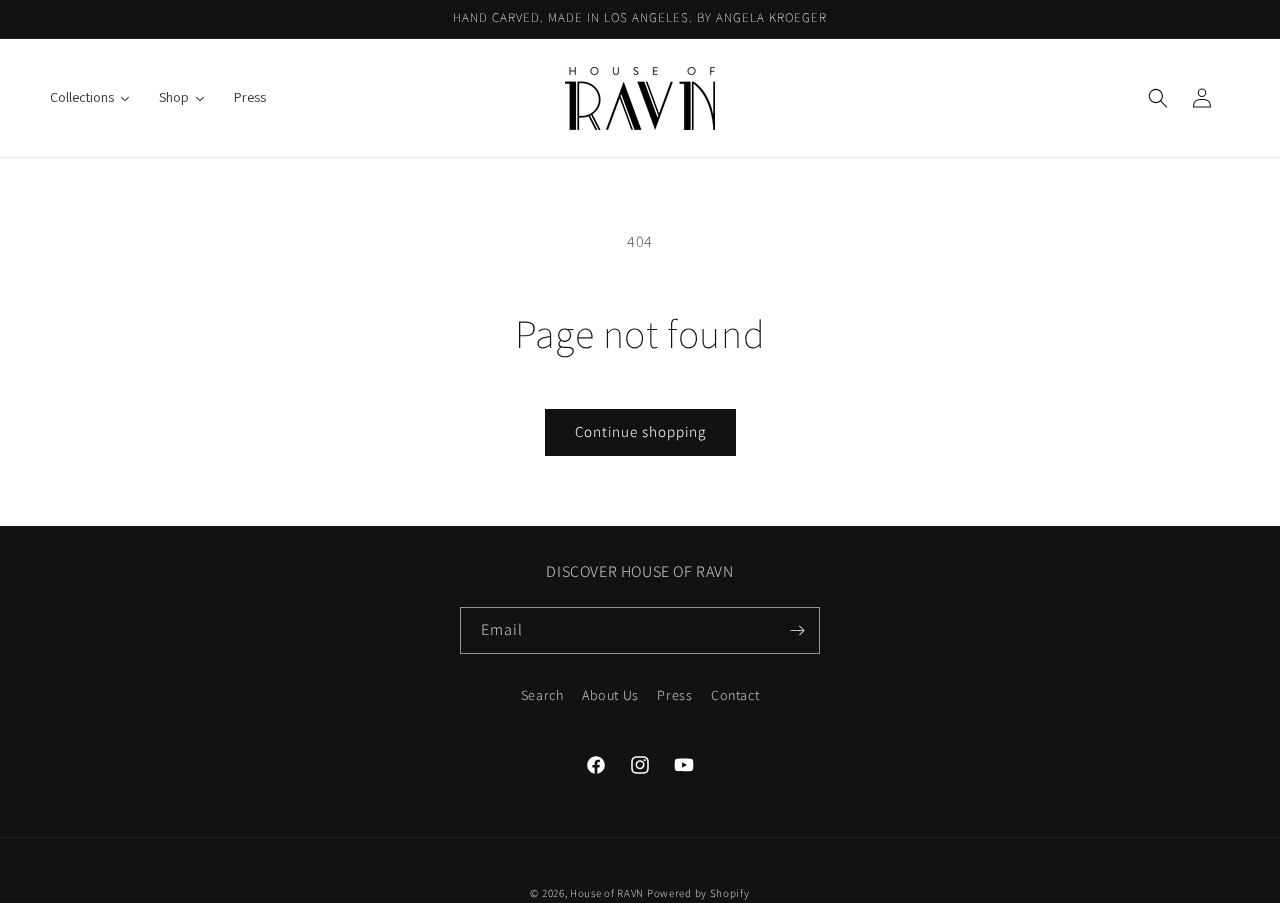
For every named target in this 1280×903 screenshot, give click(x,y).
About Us (610, 695)
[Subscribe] (797, 630)
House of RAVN (607, 893)
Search (542, 695)
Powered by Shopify (698, 893)
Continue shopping (640, 431)
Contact (735, 695)
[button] (1158, 98)
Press (674, 695)
